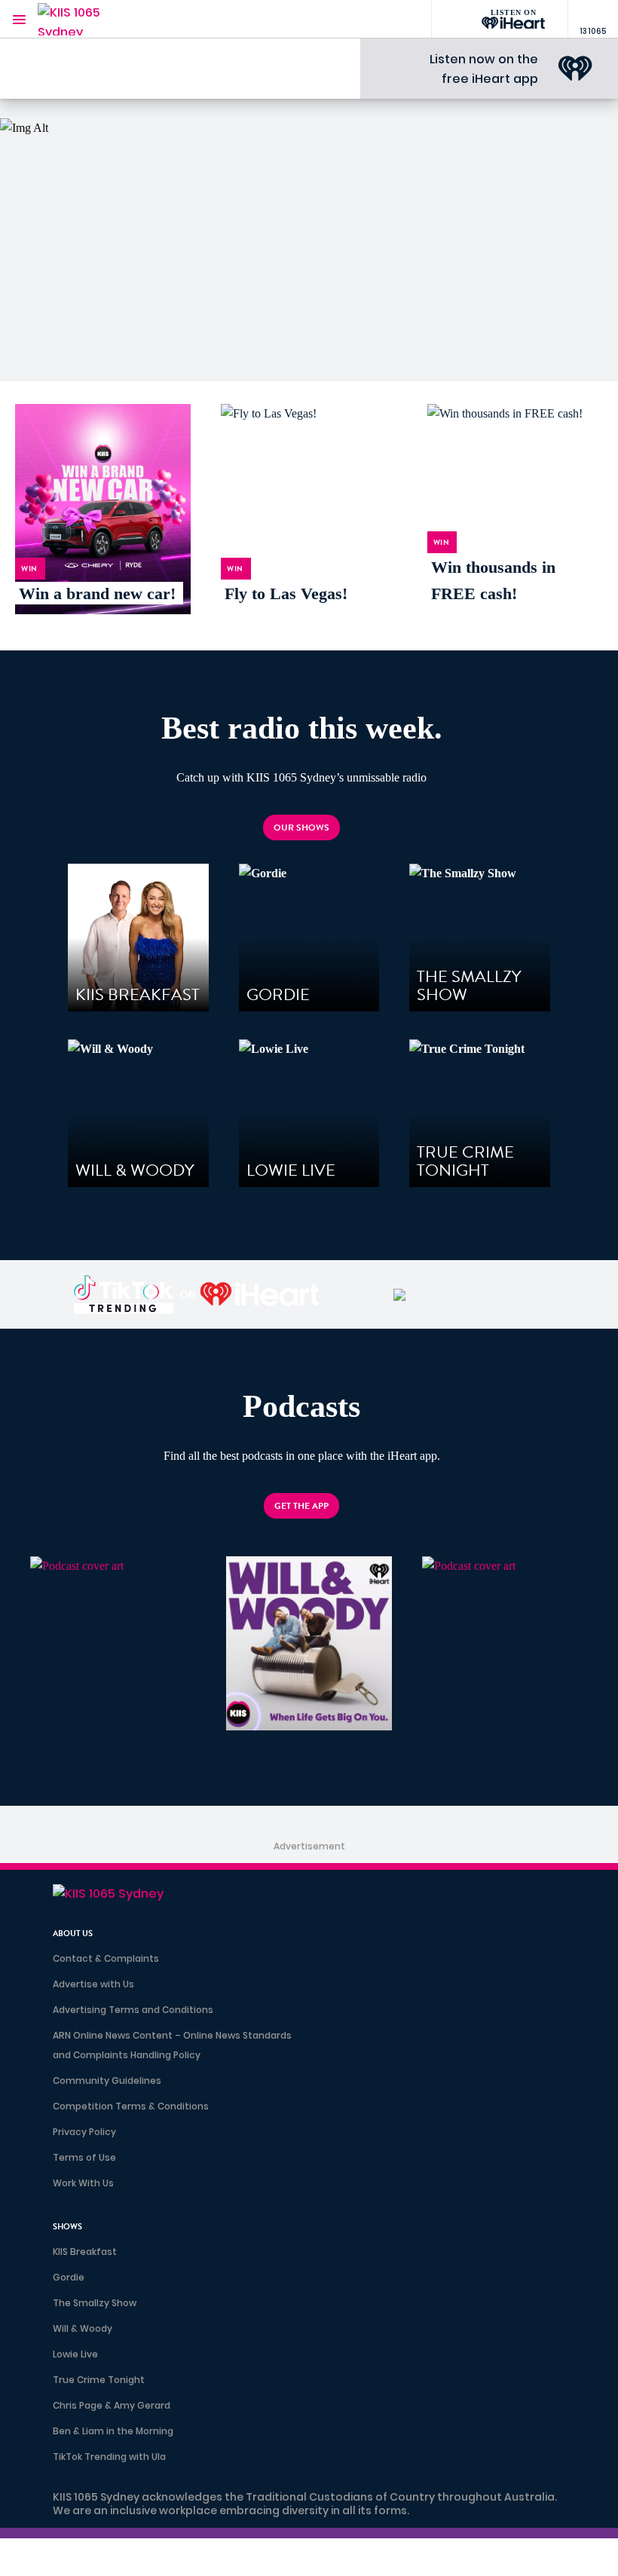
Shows (67, 2227)
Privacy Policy (84, 2132)
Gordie (69, 2277)
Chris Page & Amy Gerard (112, 2405)
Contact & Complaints (106, 1958)
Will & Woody (83, 2328)
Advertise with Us (93, 1984)
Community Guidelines (107, 2080)
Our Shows (301, 828)
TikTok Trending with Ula (109, 2457)
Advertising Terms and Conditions (133, 2010)
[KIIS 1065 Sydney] (83, 19)
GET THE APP (301, 1506)
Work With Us (83, 2183)
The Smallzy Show (95, 2303)
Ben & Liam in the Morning (113, 2431)
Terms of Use (84, 2157)
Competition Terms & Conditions (131, 2106)
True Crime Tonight (99, 2380)
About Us (73, 1934)
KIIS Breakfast (85, 2252)
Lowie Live (75, 2354)
